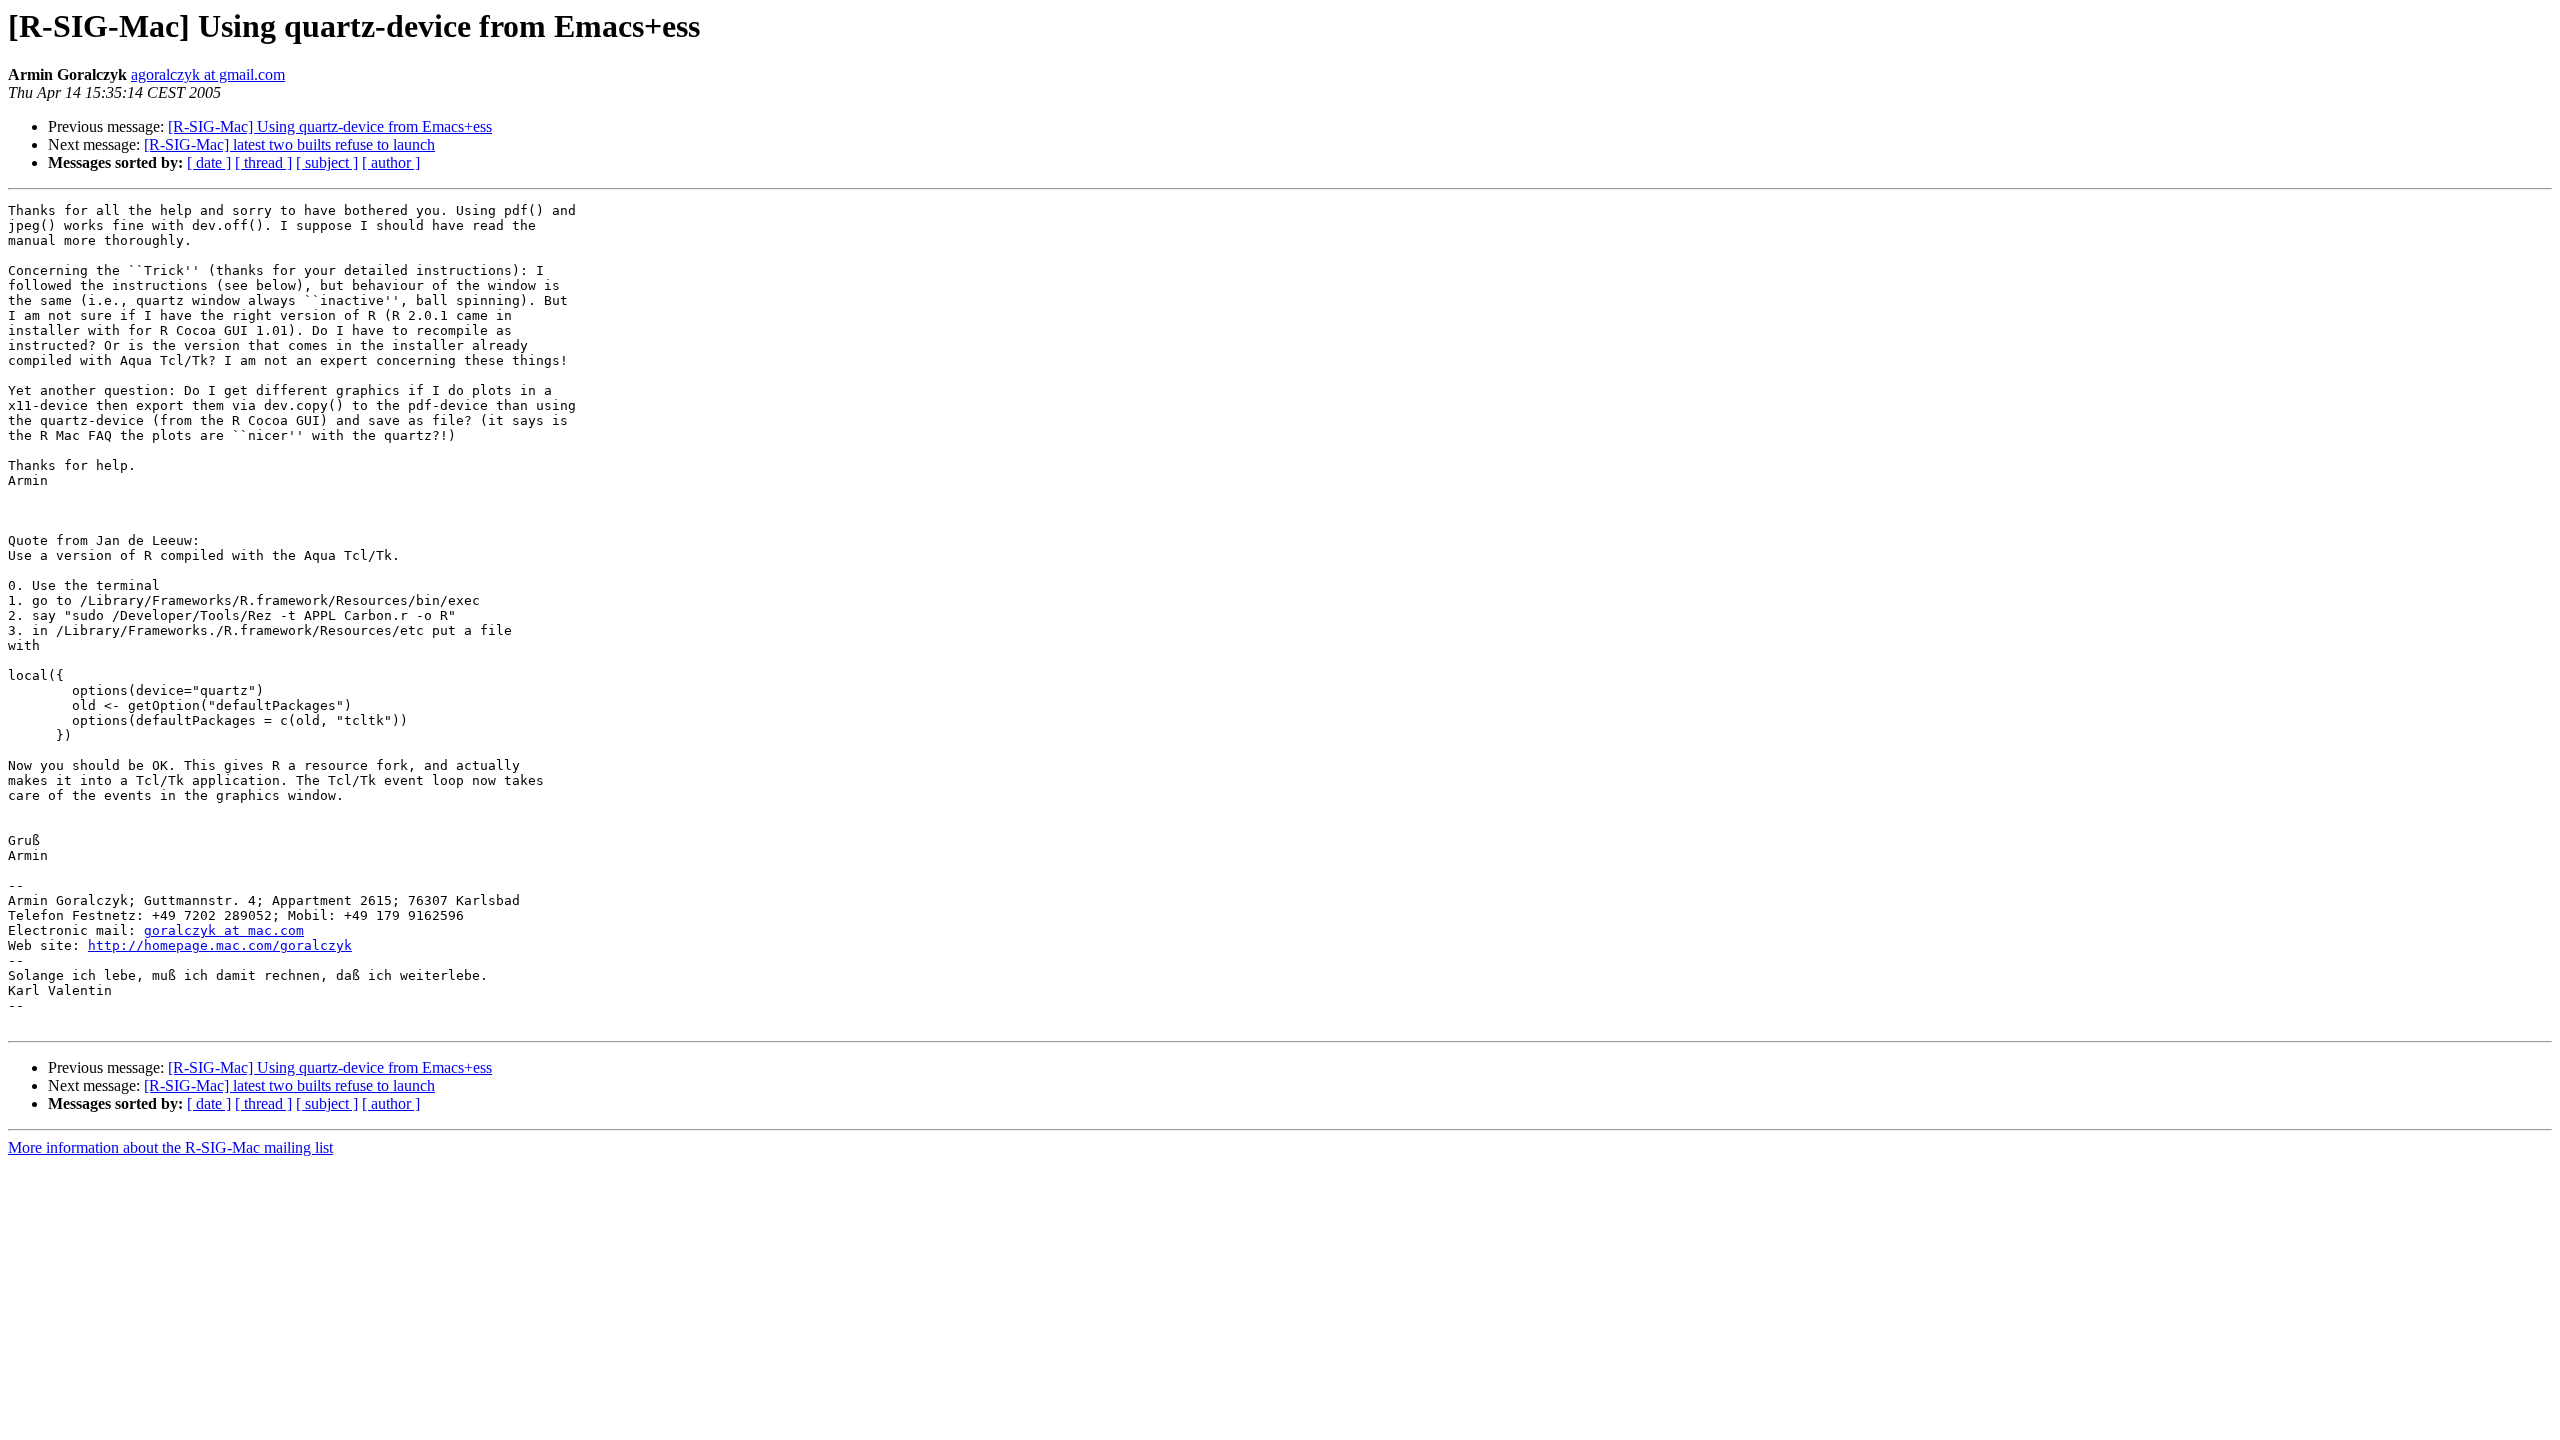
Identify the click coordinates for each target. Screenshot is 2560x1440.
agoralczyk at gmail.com (208, 74)
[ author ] (391, 162)
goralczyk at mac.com (224, 930)
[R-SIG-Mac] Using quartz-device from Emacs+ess (330, 126)
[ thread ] (263, 162)
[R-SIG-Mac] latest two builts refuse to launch (289, 144)
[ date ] (209, 162)
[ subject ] (327, 162)
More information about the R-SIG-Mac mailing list (170, 1147)
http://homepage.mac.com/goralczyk (220, 945)
